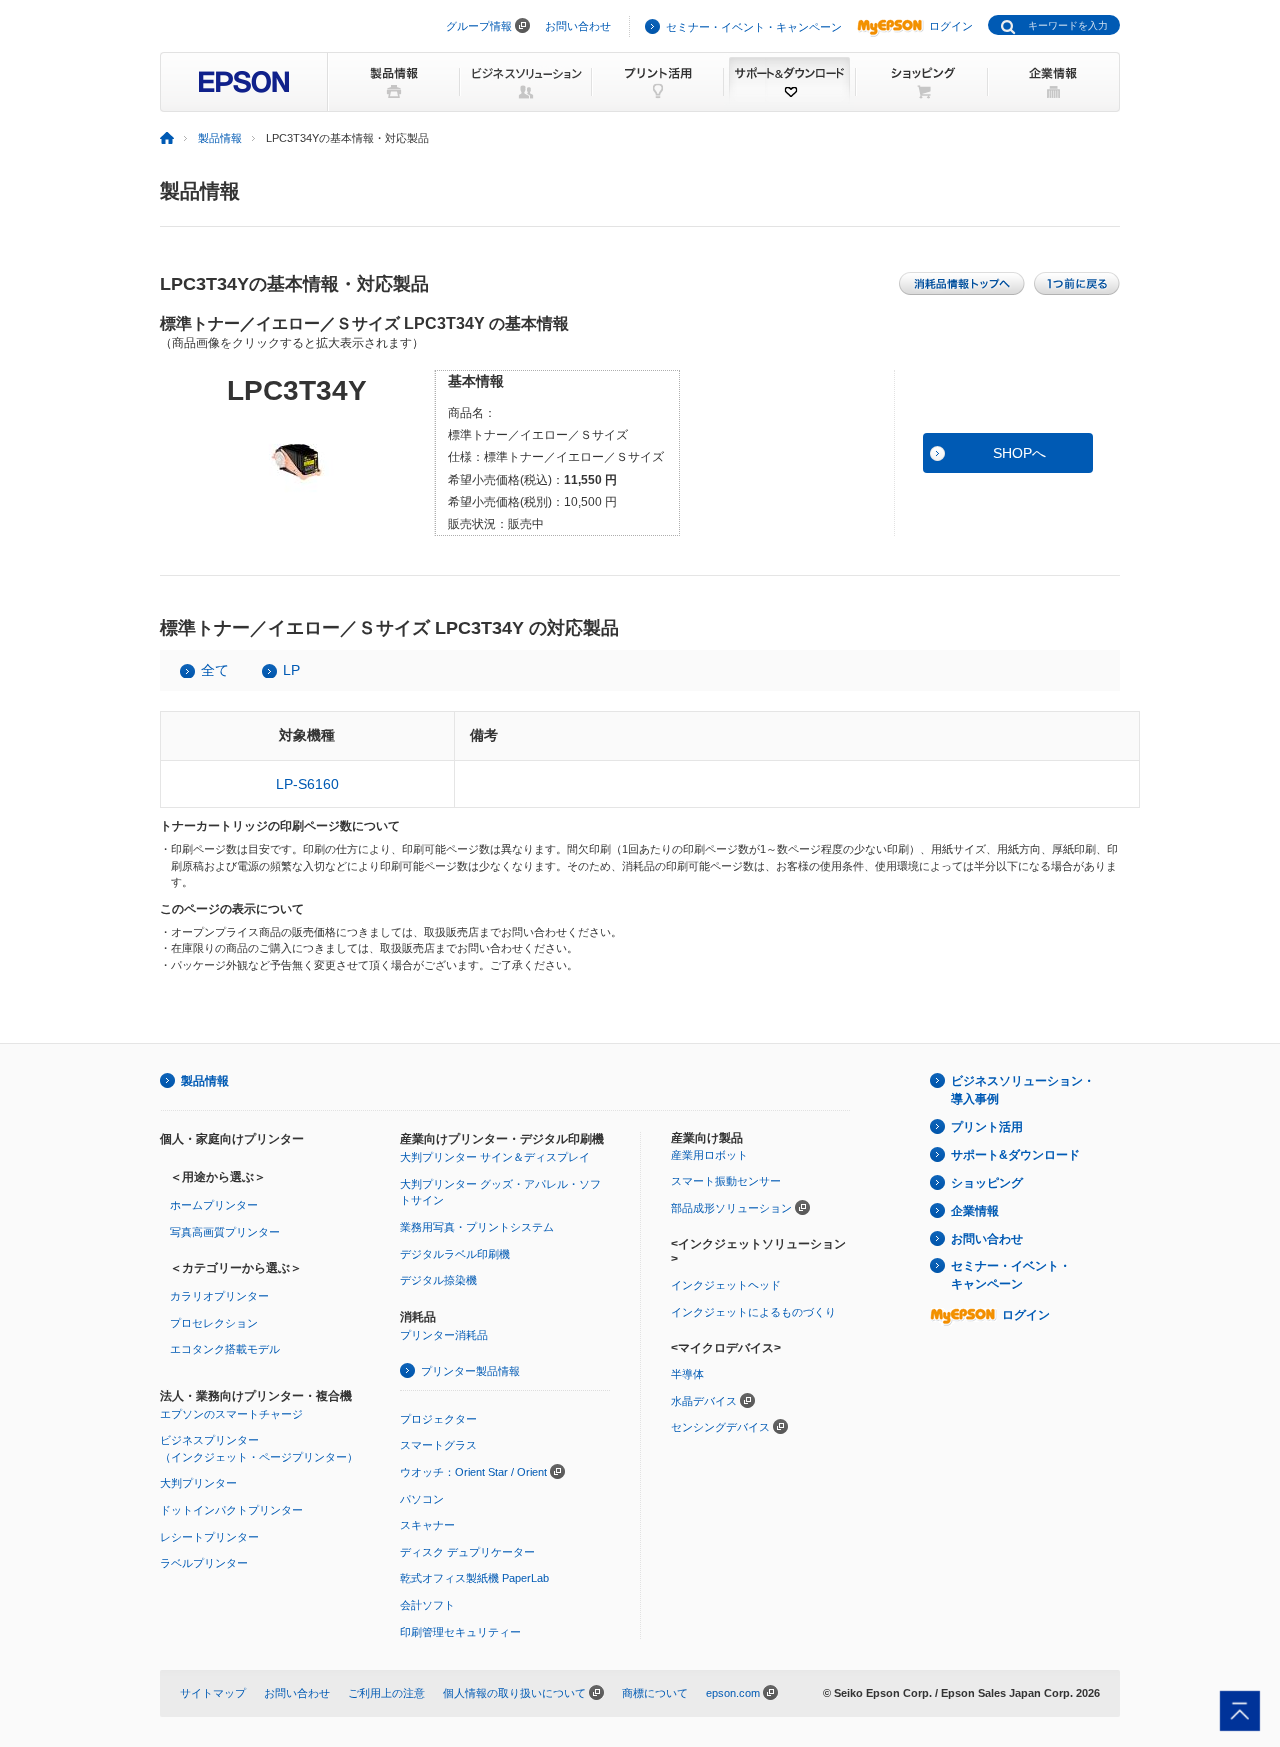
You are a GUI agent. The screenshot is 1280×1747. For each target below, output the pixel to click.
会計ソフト (427, 1605)
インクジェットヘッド (726, 1285)
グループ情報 (479, 26)
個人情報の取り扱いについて (514, 1693)
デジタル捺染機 (438, 1280)
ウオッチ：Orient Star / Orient (473, 1472)
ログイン (951, 26)
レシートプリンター (209, 1537)
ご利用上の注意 (386, 1693)
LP (291, 670)
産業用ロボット (709, 1155)
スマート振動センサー (726, 1181)
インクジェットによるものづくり (753, 1312)
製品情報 (220, 138)
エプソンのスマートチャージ (231, 1414)
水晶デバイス (704, 1401)
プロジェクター (438, 1419)
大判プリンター (198, 1483)
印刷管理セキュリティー (460, 1632)
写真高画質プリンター (225, 1232)
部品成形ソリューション (731, 1208)
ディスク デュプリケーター (467, 1552)
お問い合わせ (578, 26)
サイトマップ (213, 1693)
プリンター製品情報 (470, 1371)
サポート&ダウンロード (1015, 1155)
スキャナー (427, 1525)
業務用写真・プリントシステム (477, 1227)
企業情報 (975, 1211)
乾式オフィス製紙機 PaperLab (474, 1578)
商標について (655, 1693)
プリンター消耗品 (444, 1335)
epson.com (733, 1693)
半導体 (687, 1374)
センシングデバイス (720, 1427)
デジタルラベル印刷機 (455, 1254)
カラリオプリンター (219, 1296)
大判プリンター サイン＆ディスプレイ (495, 1157)
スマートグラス (438, 1445)
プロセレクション (214, 1323)
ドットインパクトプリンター (231, 1510)
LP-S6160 (307, 784)
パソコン (422, 1499)
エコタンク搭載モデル (225, 1349)
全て (215, 670)
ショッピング (987, 1183)
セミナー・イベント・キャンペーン (754, 27)
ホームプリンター (214, 1205)
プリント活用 (987, 1127)
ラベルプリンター (204, 1563)
